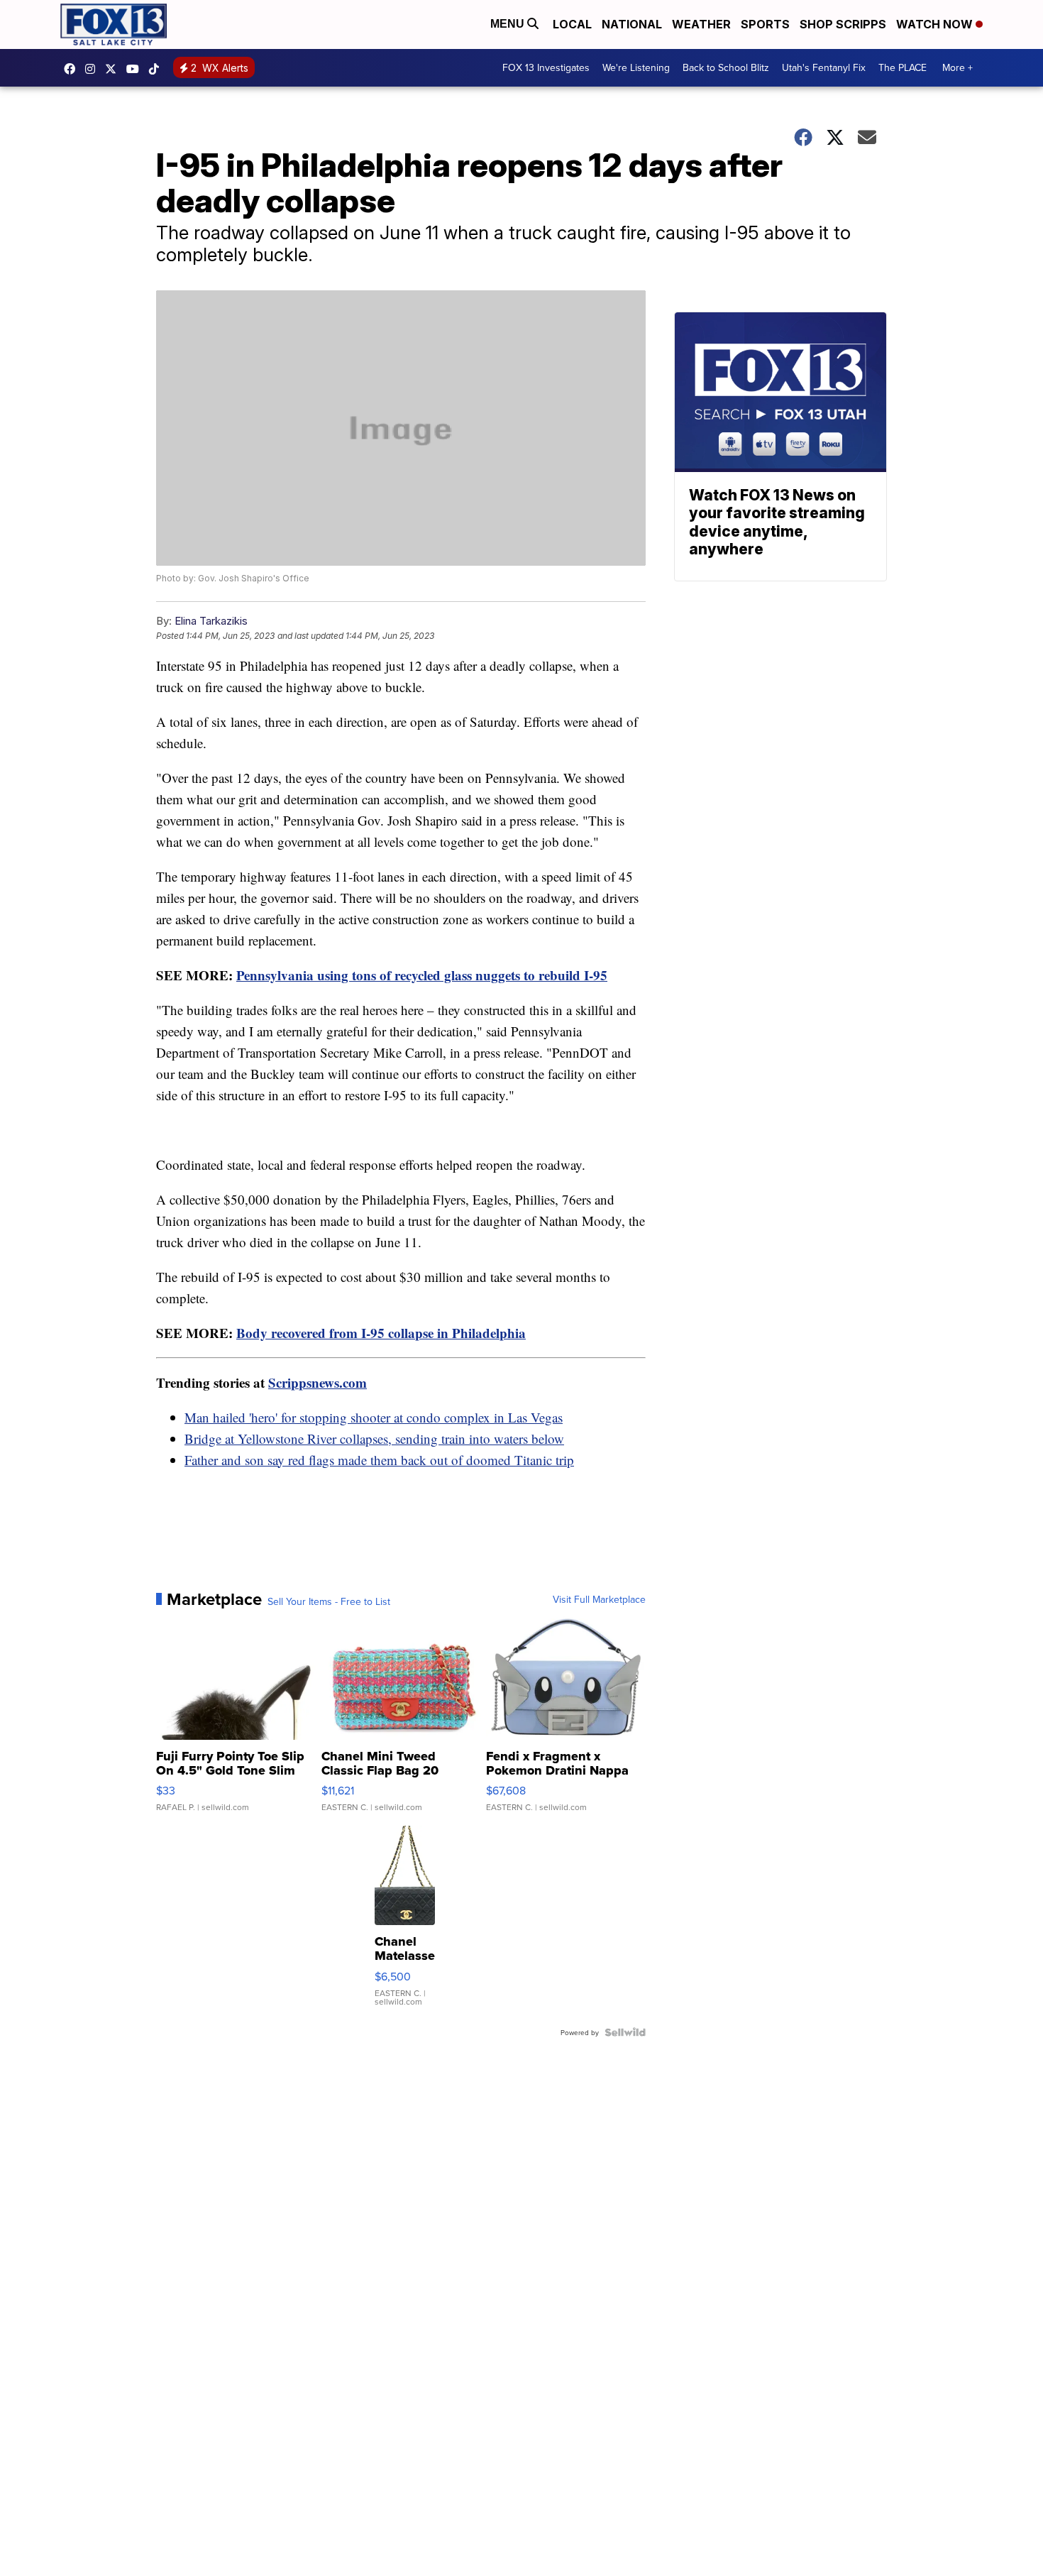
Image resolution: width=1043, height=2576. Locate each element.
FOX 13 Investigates (546, 67)
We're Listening (636, 67)
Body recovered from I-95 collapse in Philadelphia (381, 1333)
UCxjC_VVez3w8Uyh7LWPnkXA (136, 69)
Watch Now (936, 24)
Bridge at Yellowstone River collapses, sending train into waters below (374, 1438)
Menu (509, 24)
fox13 (114, 69)
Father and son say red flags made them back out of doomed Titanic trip (379, 1460)
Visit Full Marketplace (599, 1599)
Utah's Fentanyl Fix (824, 67)
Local (572, 24)
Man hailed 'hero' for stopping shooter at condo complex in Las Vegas (374, 1417)
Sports (765, 24)
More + (958, 67)
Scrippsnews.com (318, 1382)
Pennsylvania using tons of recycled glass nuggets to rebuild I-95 (422, 975)
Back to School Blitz (726, 67)
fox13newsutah (73, 69)
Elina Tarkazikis (211, 621)
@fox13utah (158, 69)
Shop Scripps (843, 24)
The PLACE (903, 67)
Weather (701, 24)
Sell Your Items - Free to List (329, 1601)
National (632, 24)
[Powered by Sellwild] (625, 2032)
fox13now (94, 69)
